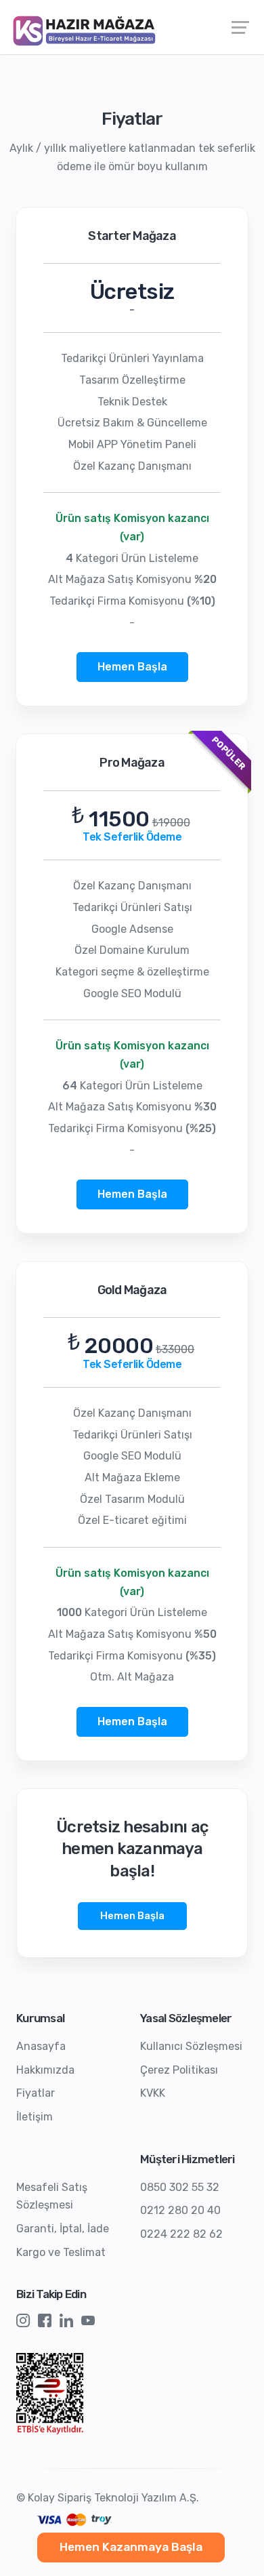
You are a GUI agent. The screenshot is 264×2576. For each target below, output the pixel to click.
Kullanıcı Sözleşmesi (191, 2046)
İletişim (35, 2117)
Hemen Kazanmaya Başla (131, 2547)
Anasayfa (41, 2046)
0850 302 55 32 (180, 2187)
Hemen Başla (132, 667)
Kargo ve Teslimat (61, 2252)
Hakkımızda (45, 2070)
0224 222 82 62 (181, 2234)
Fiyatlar (36, 2093)
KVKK (153, 2093)
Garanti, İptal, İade (63, 2229)
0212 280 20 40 (180, 2210)
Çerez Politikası (179, 2070)
